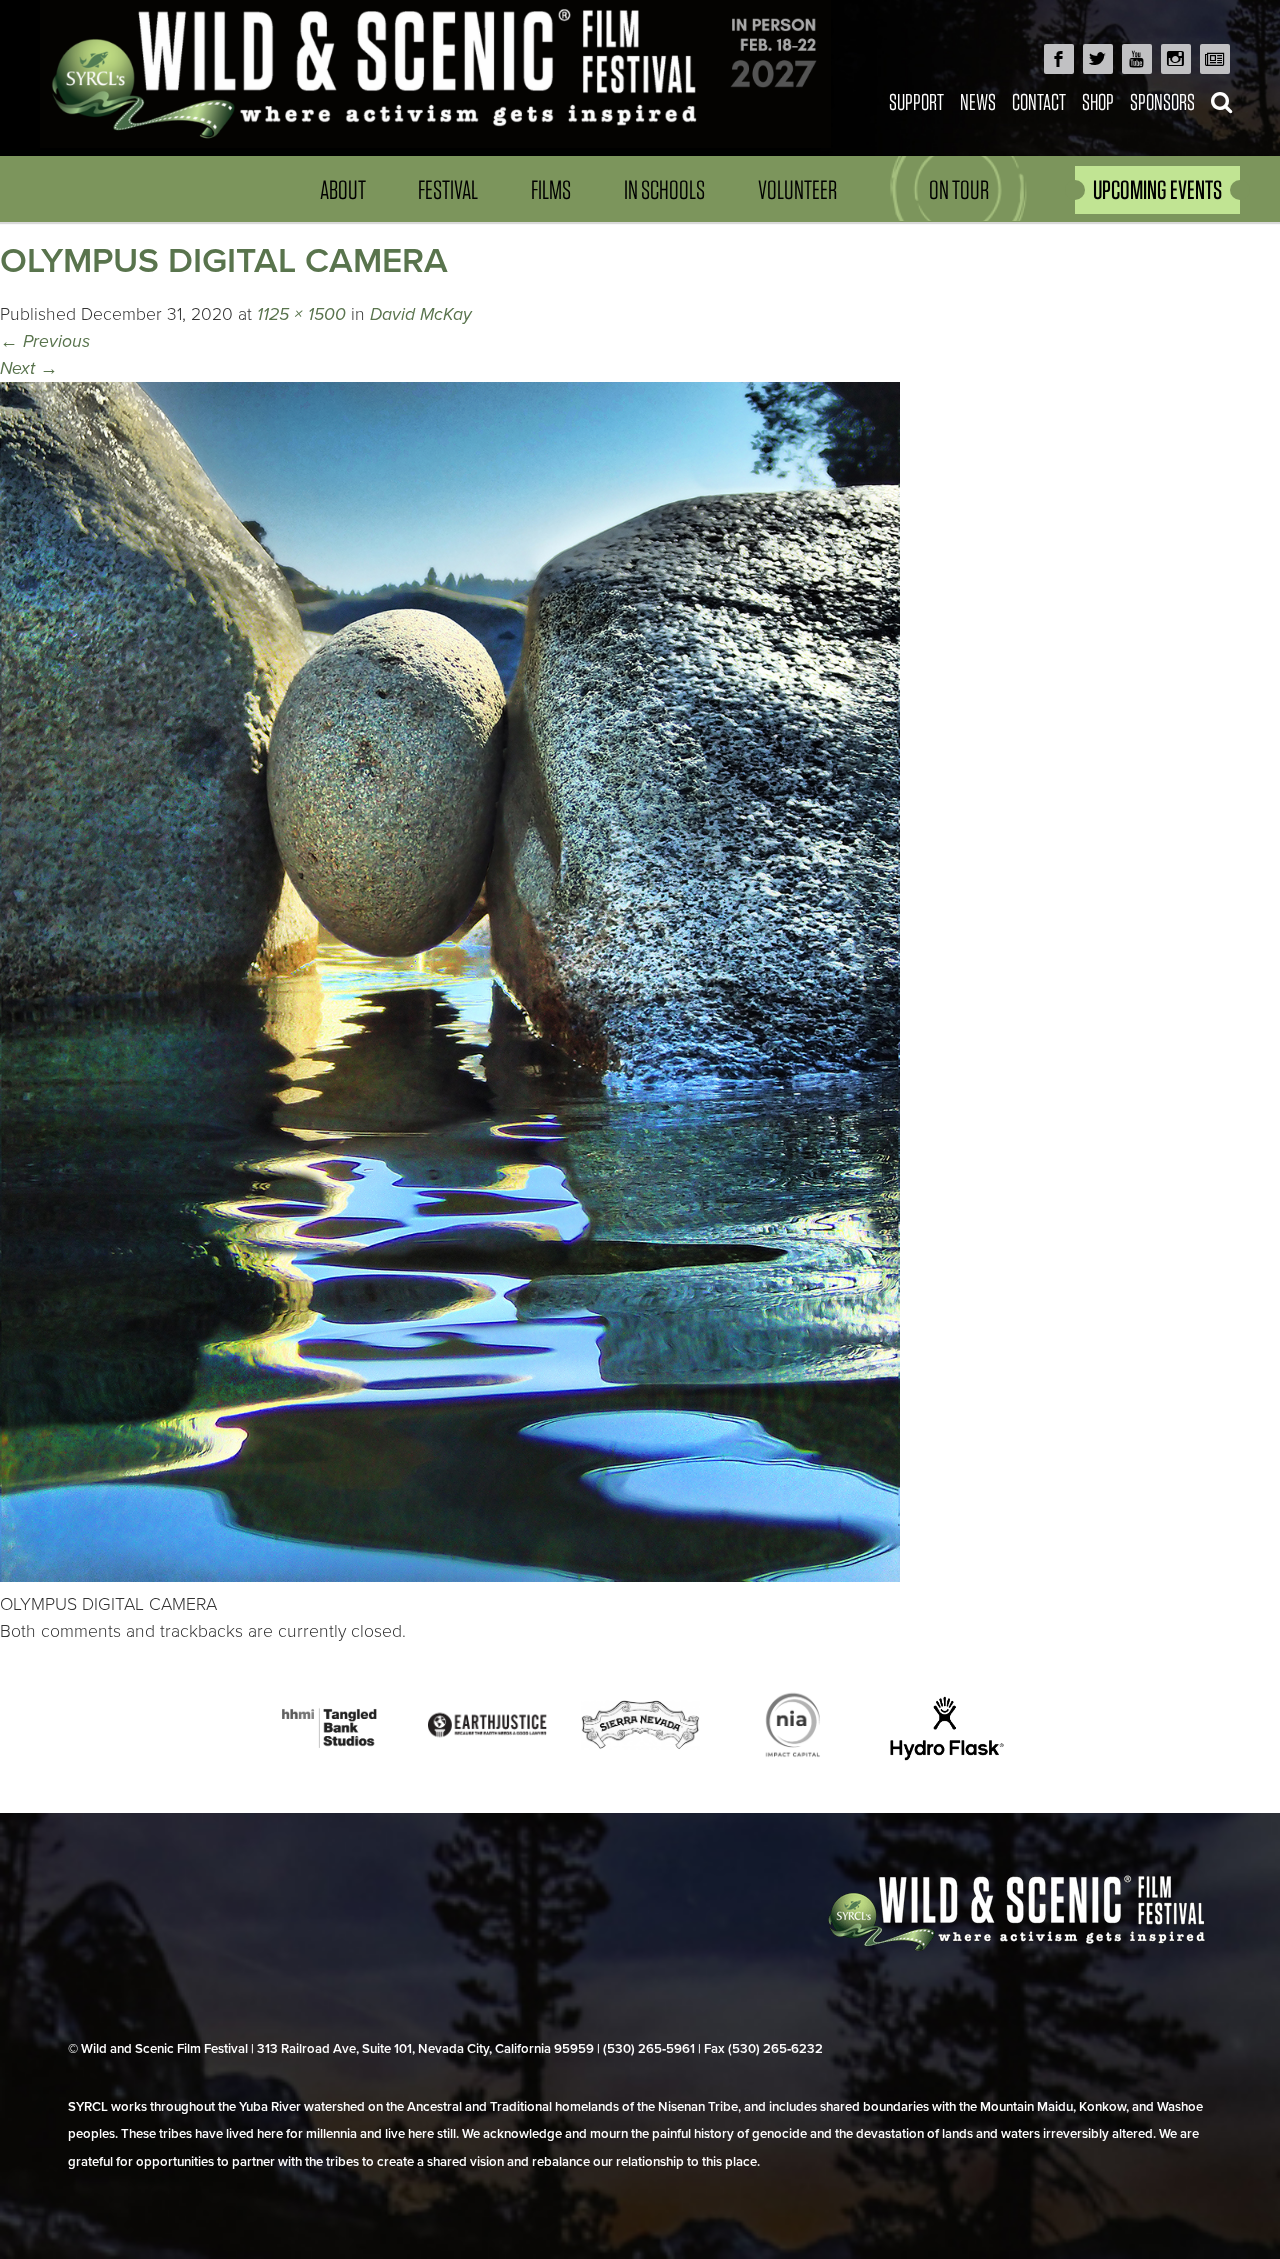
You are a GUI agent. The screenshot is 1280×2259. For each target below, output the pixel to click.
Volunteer (797, 189)
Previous (45, 341)
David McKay (421, 314)
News (978, 101)
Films (551, 189)
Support (916, 101)
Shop (1098, 101)
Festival (448, 189)
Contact (1039, 101)
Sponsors (1162, 101)
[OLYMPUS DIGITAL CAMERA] (450, 1576)
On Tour (959, 189)
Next (29, 368)
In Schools (664, 189)
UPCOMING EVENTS (1157, 189)
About (343, 189)
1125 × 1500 (301, 314)
